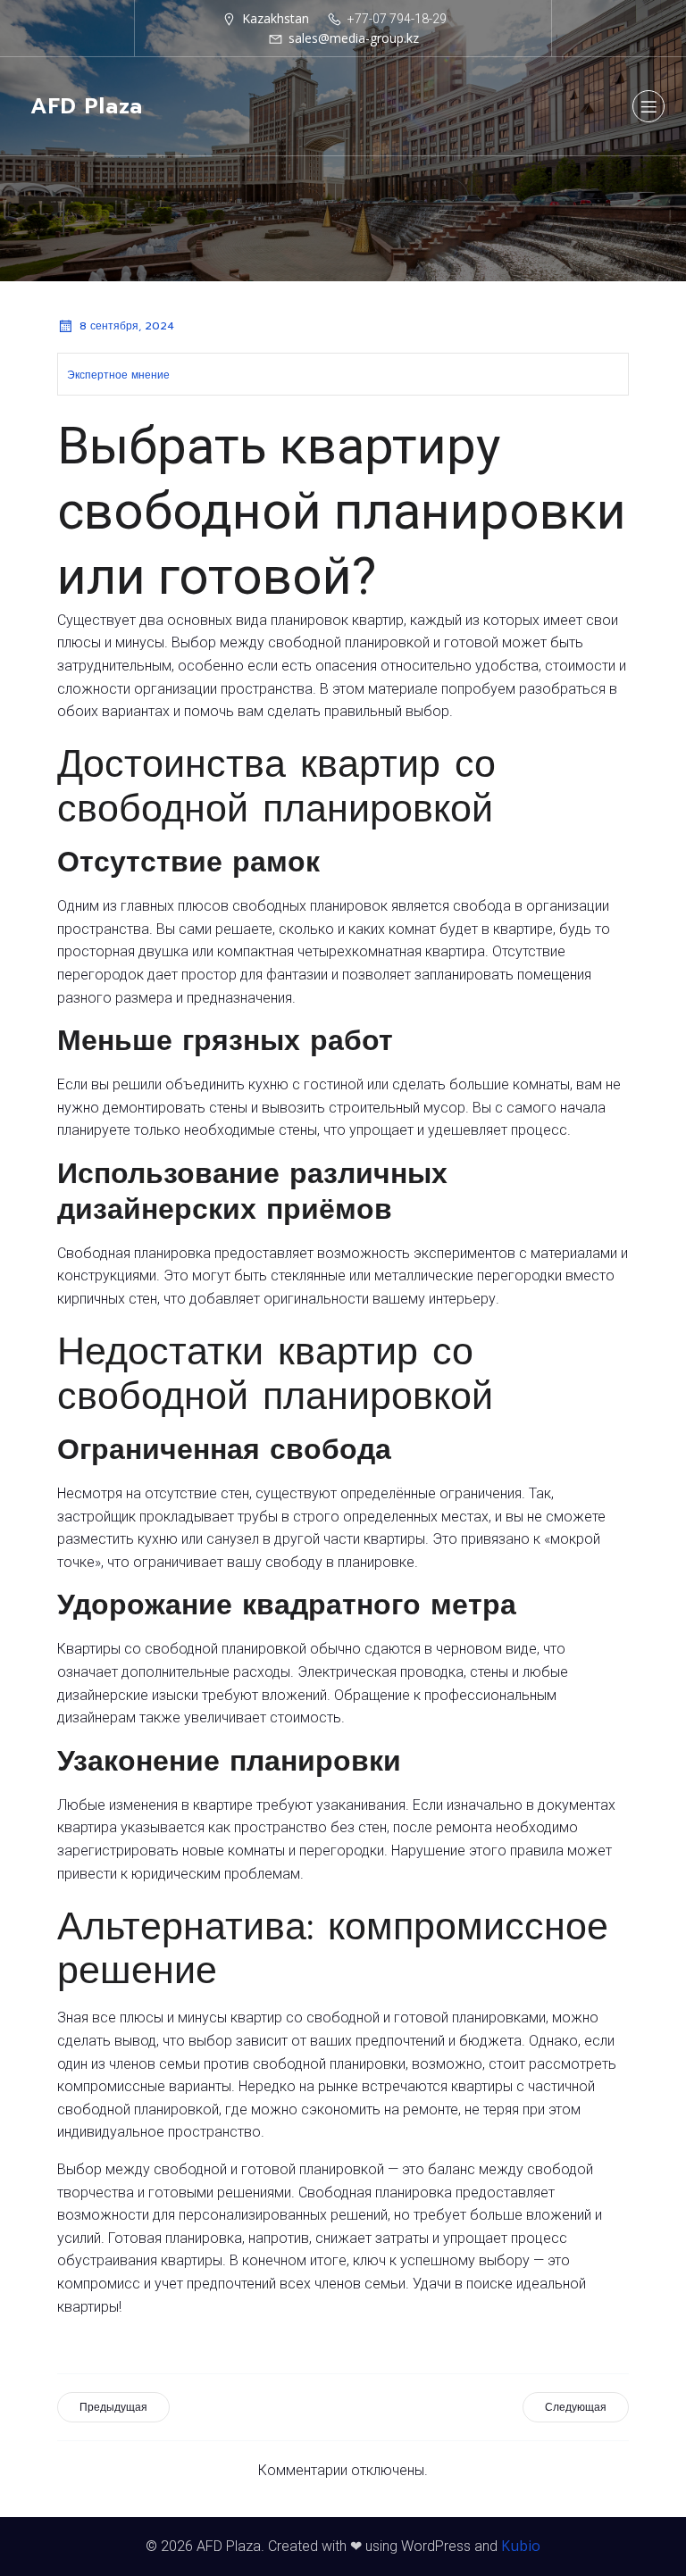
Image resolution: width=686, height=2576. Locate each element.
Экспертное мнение (118, 375)
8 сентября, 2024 (127, 326)
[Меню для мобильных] (648, 106)
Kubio (521, 2546)
